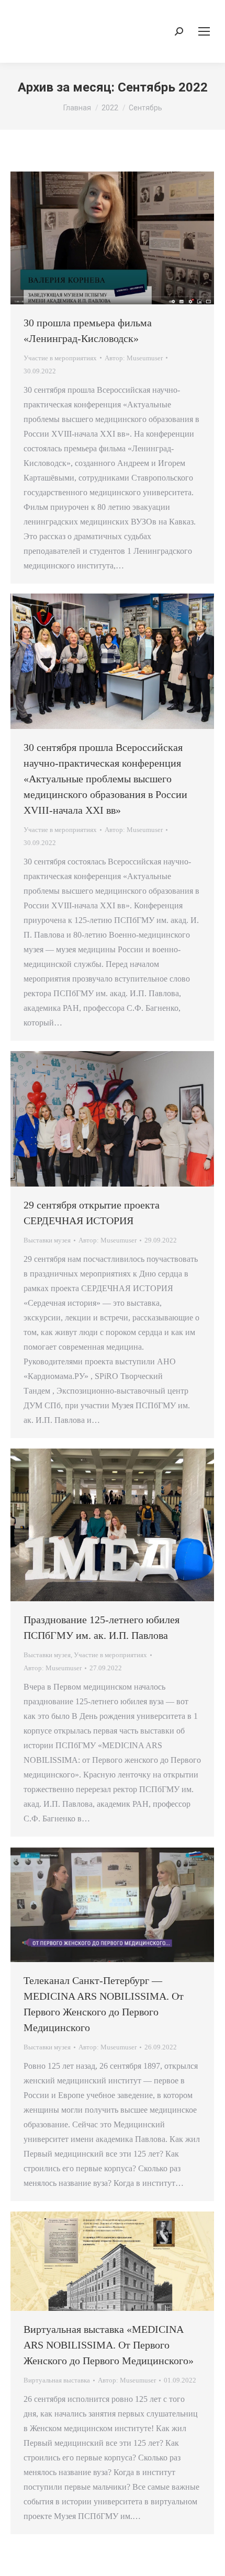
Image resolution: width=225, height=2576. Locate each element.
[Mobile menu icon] (204, 31)
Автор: (134, 358)
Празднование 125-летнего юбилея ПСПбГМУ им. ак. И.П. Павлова (102, 1627)
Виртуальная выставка (57, 2380)
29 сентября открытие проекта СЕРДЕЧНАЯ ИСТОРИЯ (92, 1213)
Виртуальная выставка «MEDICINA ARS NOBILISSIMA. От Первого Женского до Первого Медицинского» (109, 2345)
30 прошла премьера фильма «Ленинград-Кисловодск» (88, 330)
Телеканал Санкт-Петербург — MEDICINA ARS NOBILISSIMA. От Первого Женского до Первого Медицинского (104, 2004)
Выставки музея (47, 1240)
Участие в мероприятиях (60, 358)
